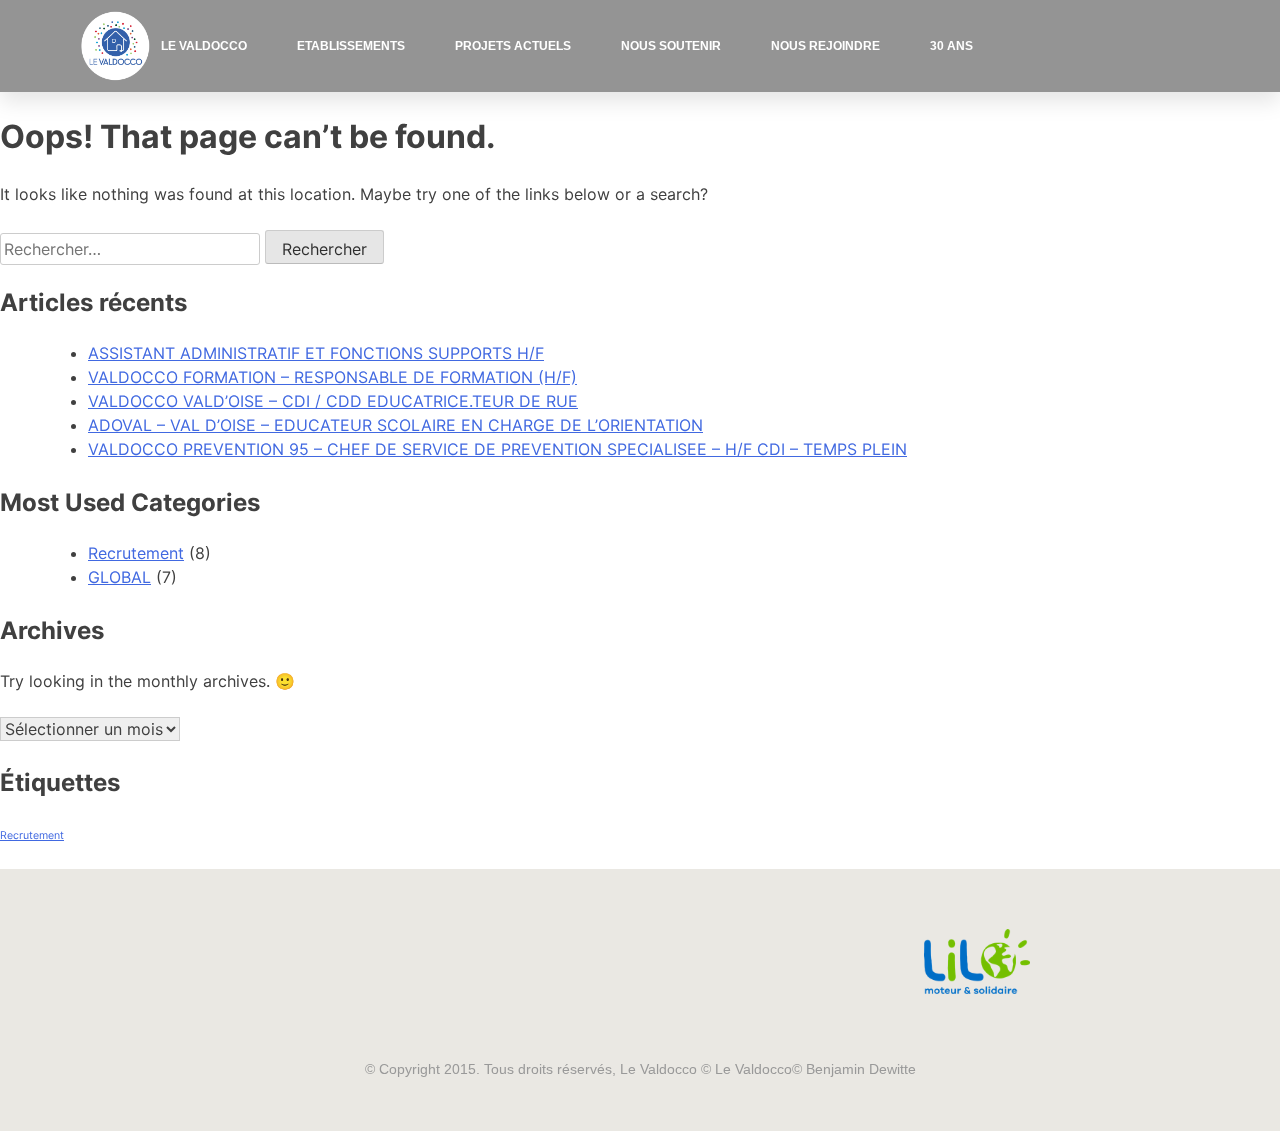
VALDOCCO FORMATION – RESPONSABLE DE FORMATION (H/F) (332, 377)
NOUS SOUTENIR (671, 46)
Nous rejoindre (825, 46)
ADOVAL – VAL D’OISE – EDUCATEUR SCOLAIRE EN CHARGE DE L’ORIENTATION (395, 425)
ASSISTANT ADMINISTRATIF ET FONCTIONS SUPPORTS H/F (316, 353)
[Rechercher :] (132, 249)
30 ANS (951, 46)
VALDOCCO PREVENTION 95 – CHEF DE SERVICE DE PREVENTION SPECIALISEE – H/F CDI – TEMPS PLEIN (497, 449)
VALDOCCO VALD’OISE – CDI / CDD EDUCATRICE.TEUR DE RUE (333, 401)
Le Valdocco (204, 46)
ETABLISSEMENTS (351, 46)
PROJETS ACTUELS (513, 46)
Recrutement (136, 553)
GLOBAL (119, 577)
